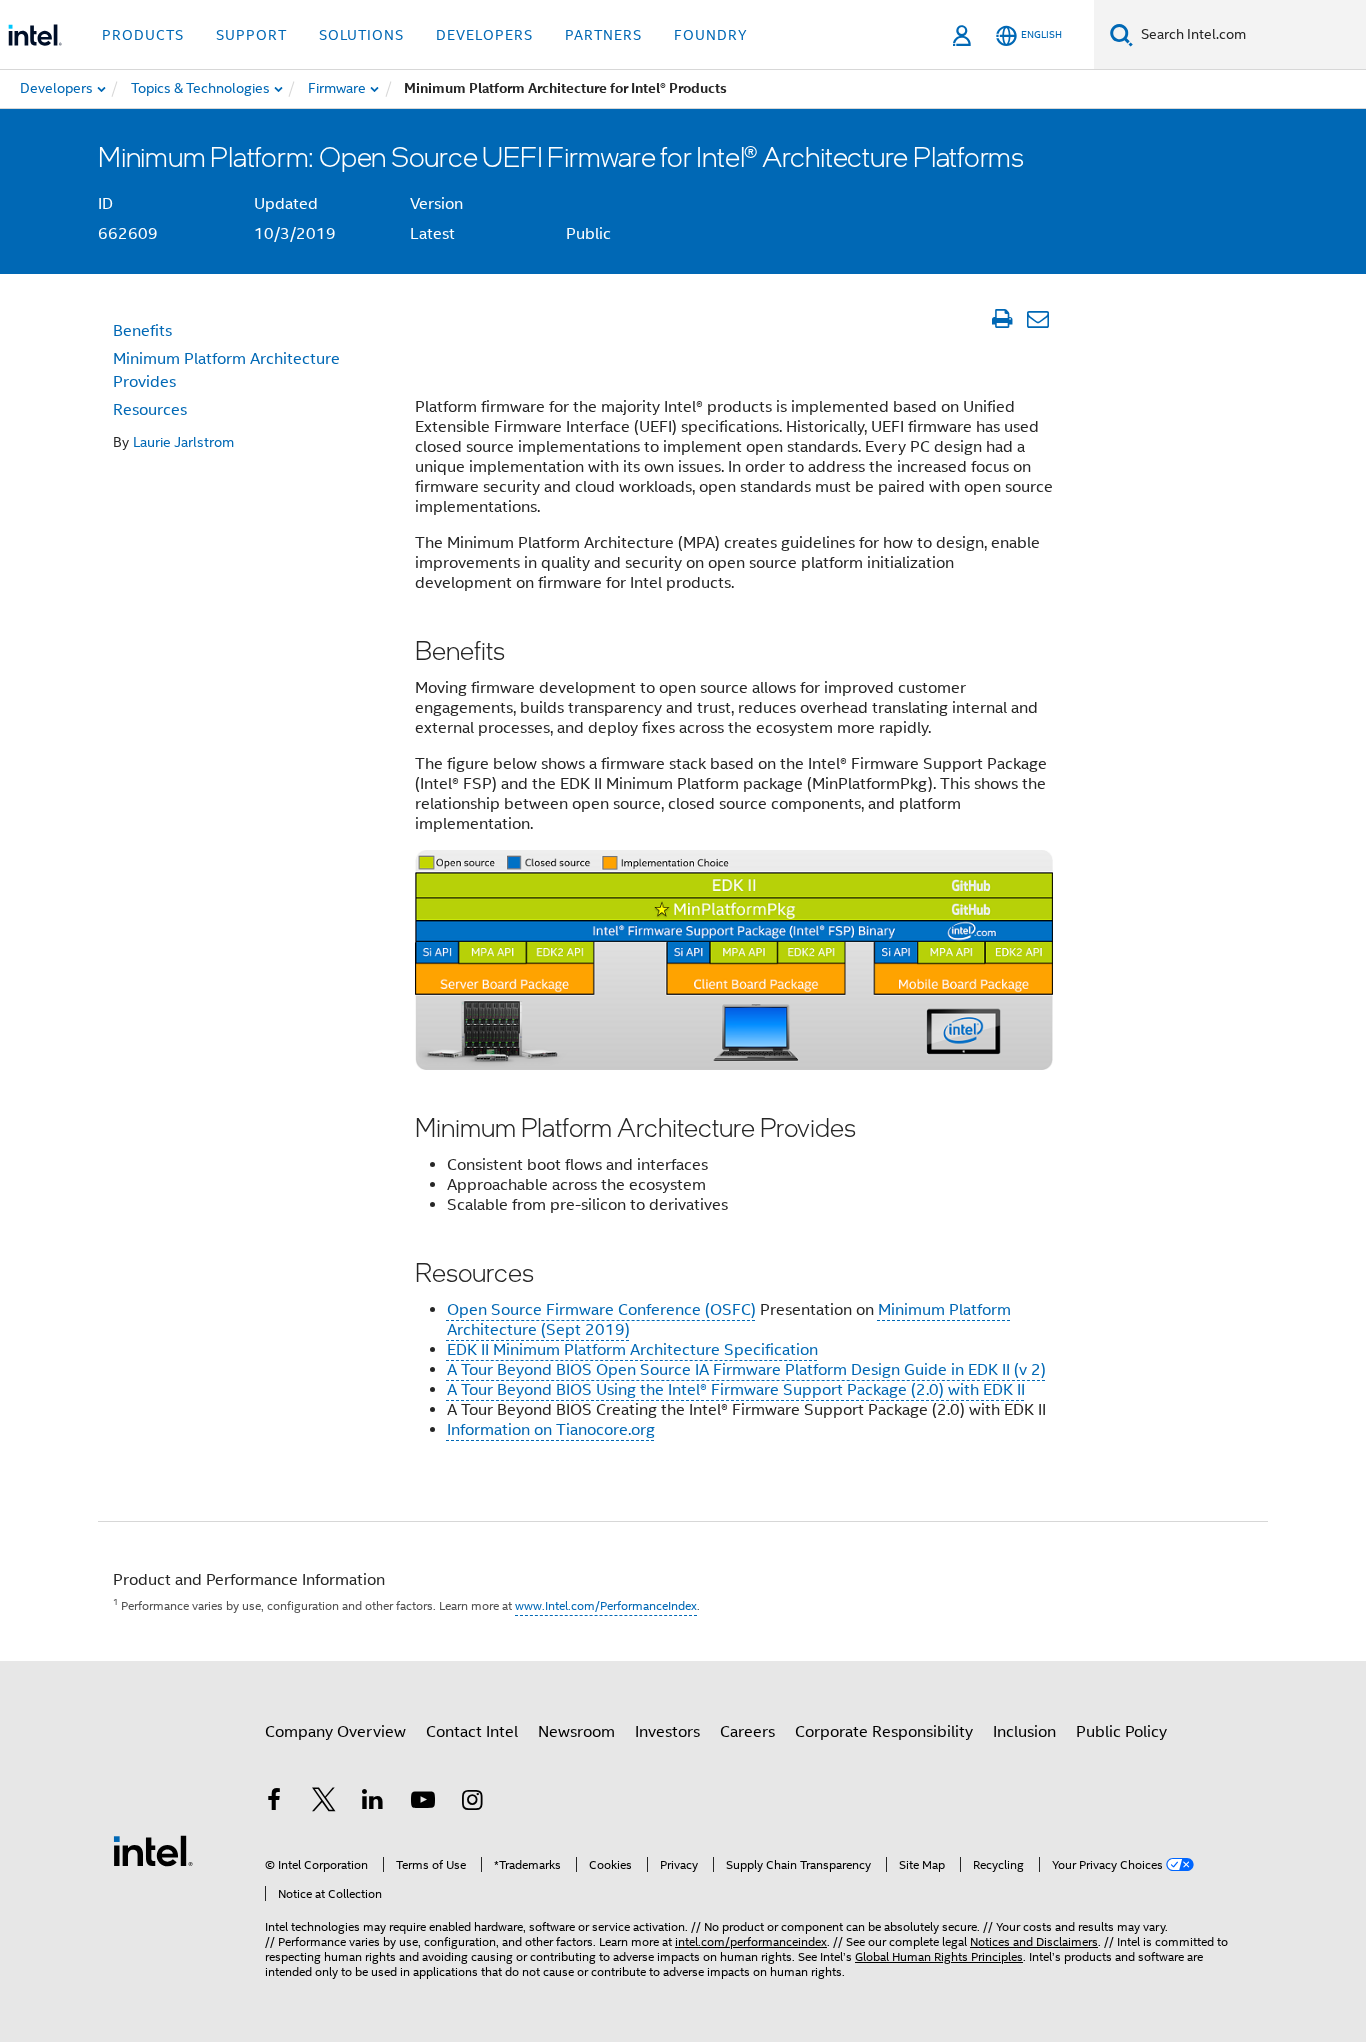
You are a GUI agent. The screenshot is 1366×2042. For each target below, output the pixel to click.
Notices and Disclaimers (1034, 1941)
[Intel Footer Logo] (153, 1850)
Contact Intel (472, 1732)
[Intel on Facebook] (274, 1803)
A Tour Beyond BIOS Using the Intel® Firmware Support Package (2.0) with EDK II (736, 1390)
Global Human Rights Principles (939, 1956)
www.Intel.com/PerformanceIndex (606, 1605)
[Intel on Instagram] (472, 1803)
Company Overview (335, 1732)
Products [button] (143, 35)
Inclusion (1024, 1732)
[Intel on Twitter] (324, 1803)
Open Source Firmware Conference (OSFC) (601, 1310)
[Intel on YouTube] (423, 1803)
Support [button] (251, 35)
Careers (747, 1732)
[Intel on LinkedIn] (373, 1803)
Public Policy (1121, 1732)
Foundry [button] (711, 35)
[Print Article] (1001, 319)
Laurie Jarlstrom (183, 442)
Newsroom (576, 1732)
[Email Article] (1037, 319)
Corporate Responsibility (884, 1732)
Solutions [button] (361, 35)
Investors (667, 1732)
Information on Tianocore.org (551, 1430)
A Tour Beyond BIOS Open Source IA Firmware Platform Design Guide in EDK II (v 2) (746, 1370)
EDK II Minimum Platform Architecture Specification (632, 1350)
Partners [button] (603, 35)
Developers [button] (484, 35)
